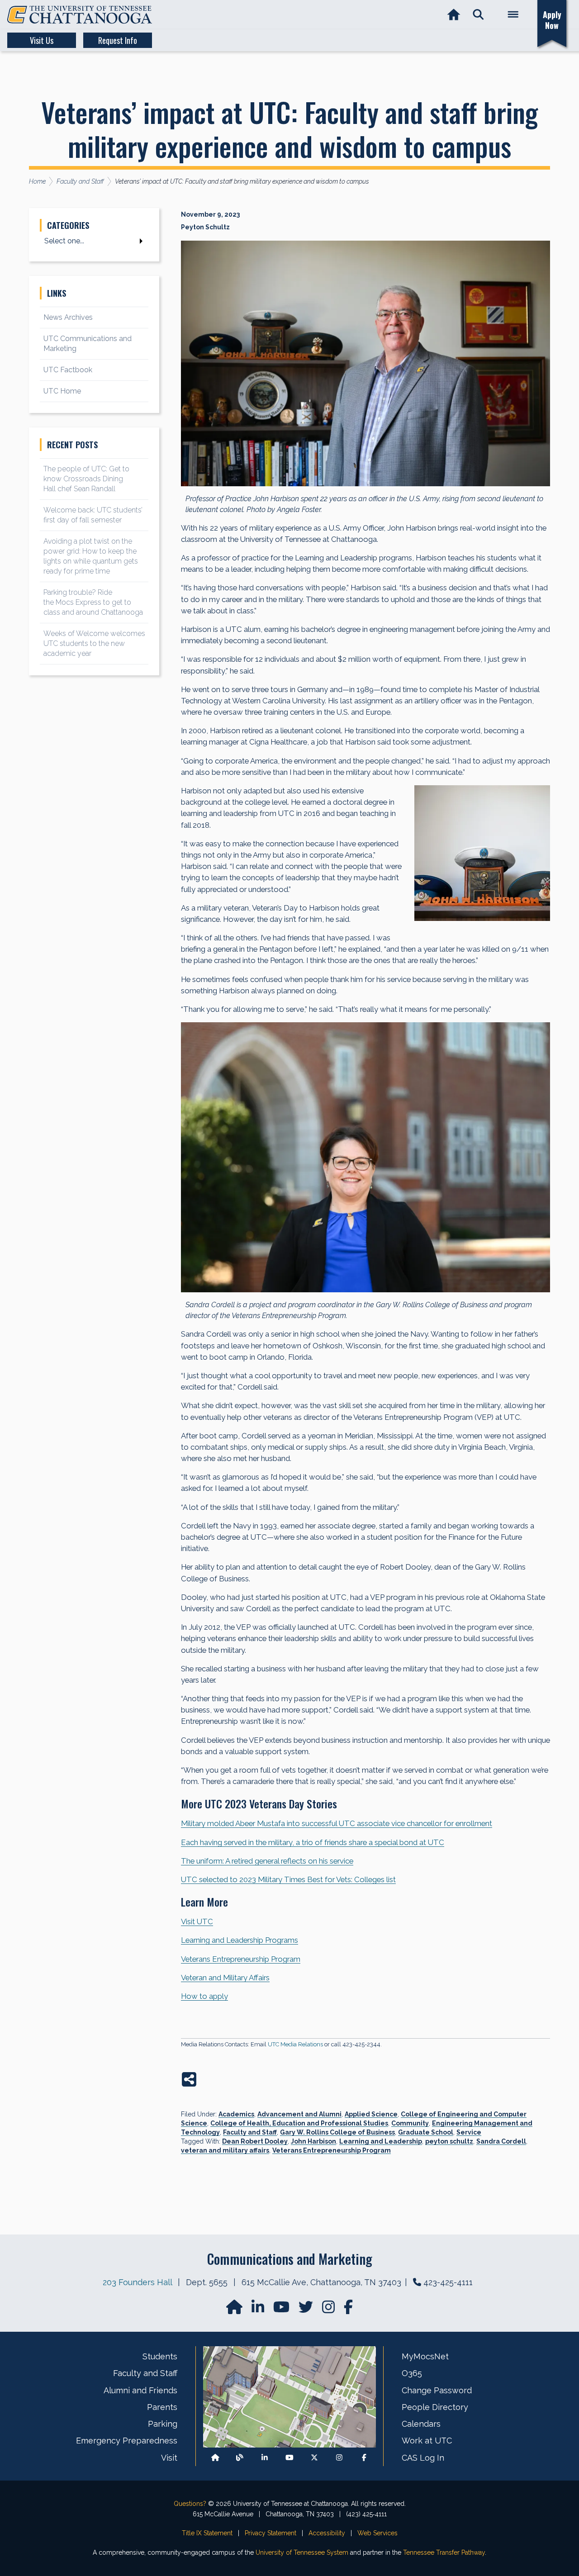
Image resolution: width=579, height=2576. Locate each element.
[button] (478, 15)
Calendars (421, 2424)
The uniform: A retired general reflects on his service (267, 1861)
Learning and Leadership (381, 2141)
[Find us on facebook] (348, 2310)
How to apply (204, 1996)
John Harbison (313, 2141)
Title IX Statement (207, 2533)
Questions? (190, 2504)
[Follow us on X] (314, 2458)
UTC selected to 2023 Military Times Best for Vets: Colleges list (288, 1879)
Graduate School (426, 2132)
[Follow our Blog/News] (240, 2458)
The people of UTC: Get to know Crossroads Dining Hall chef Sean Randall (86, 479)
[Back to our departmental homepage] (215, 2458)
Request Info (118, 40)
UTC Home (62, 391)
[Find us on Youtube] (289, 2458)
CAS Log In (423, 2458)
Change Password (437, 2390)
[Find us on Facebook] (364, 2458)
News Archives (68, 317)
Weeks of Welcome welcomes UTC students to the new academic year (94, 643)
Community (410, 2123)
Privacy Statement (271, 2533)
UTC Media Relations (295, 2044)
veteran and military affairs (225, 2150)
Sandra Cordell (501, 2141)
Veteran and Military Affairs (225, 1978)
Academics (236, 2114)
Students (160, 2356)
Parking (163, 2424)
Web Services (377, 2533)
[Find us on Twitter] (307, 2310)
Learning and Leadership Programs (240, 1940)
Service (469, 2132)
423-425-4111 (448, 2282)
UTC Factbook (68, 370)
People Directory (435, 2407)
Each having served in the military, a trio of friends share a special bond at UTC (313, 1842)
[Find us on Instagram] (329, 2310)
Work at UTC (427, 2441)
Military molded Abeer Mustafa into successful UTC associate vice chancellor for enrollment (337, 1823)
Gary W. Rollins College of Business (337, 2132)
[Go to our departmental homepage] (235, 2310)
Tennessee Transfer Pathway (444, 2552)
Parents (162, 2407)
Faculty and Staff (250, 2132)
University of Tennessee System (302, 2552)
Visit (169, 2458)
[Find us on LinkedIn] (259, 2310)
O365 (412, 2373)
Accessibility (327, 2533)
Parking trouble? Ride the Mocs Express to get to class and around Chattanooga (93, 602)
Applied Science (371, 2114)
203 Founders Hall (137, 2282)
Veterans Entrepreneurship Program (241, 1959)
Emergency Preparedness (127, 2441)
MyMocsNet (425, 2356)
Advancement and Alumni (299, 2114)
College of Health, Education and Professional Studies (299, 2123)
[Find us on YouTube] (282, 2310)
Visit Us (42, 40)
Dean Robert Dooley (255, 2141)
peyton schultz (449, 2141)
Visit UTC (197, 1921)
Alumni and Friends (140, 2390)
